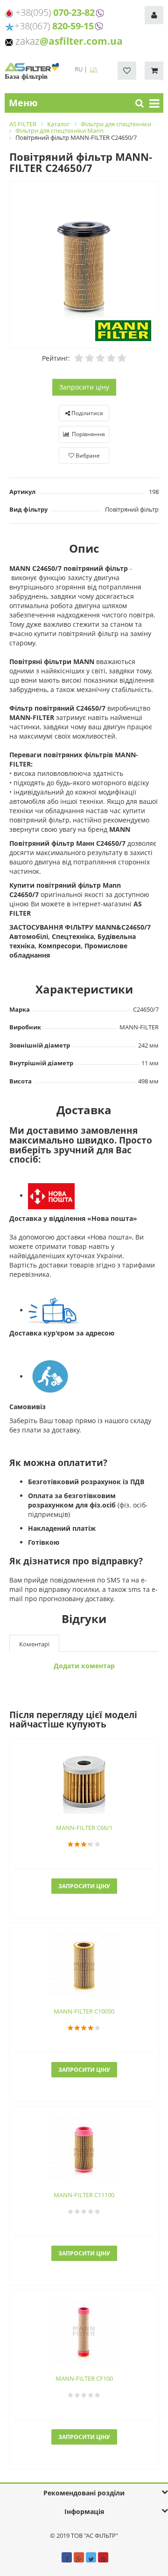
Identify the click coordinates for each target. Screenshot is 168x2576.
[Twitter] (91, 2557)
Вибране (87, 456)
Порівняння (88, 434)
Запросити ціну (84, 387)
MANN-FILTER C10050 (84, 2011)
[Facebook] (67, 2557)
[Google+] (79, 2557)
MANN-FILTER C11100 (84, 2195)
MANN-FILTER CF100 (84, 2378)
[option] (84, 265)
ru (79, 69)
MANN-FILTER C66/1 (84, 1828)
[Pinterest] (103, 2557)
